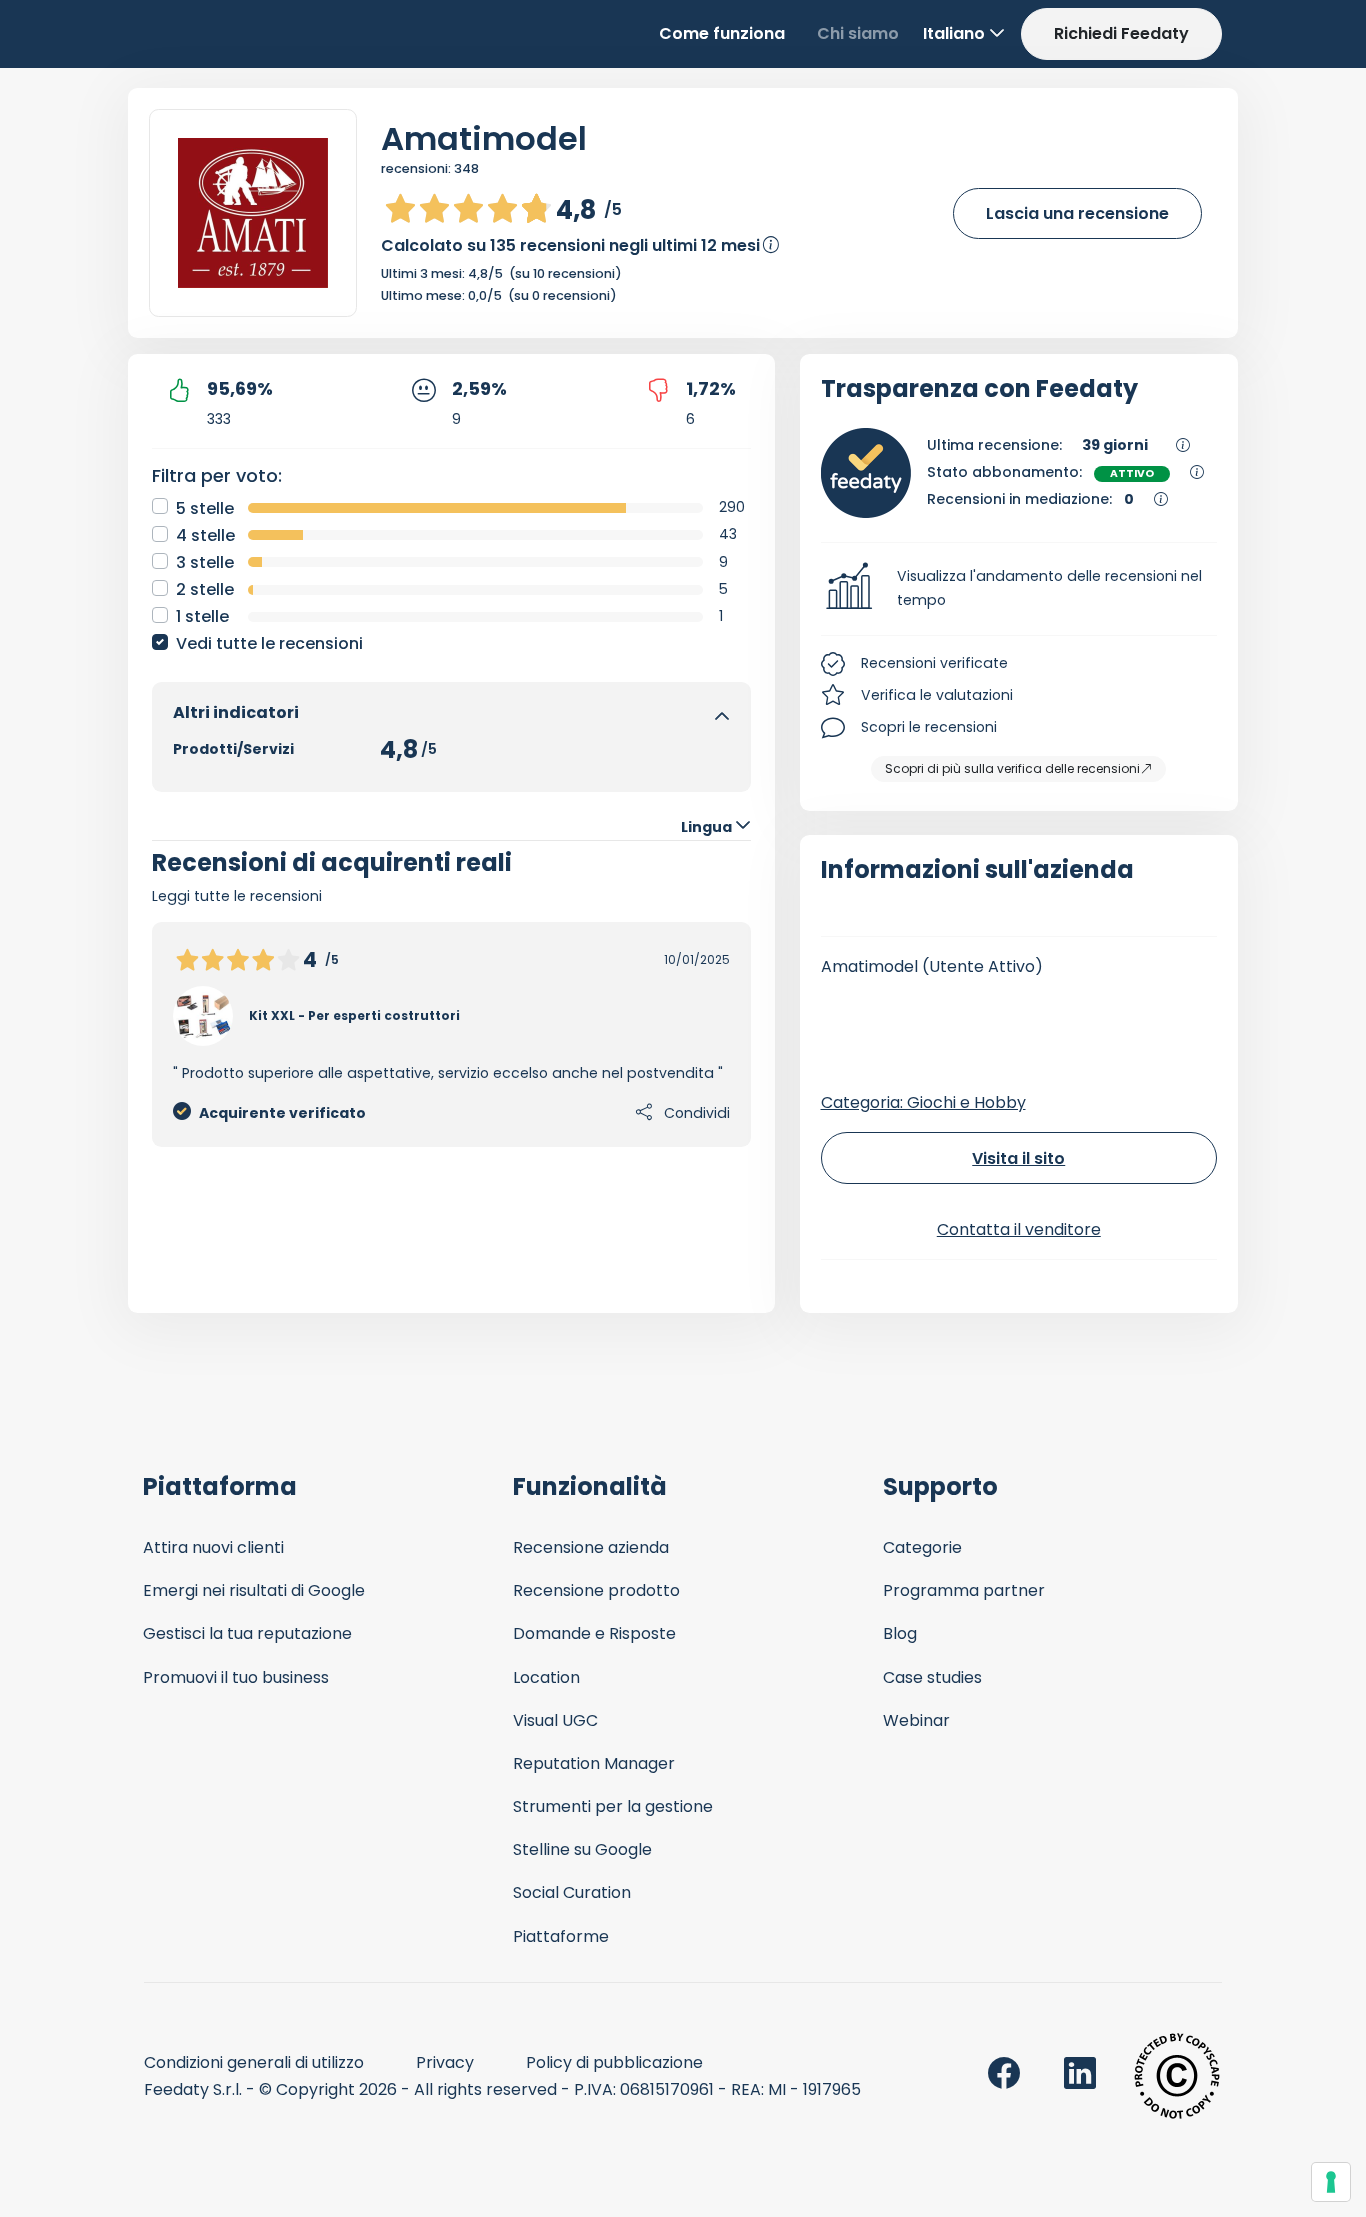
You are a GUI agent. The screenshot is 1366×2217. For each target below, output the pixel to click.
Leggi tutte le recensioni (237, 896)
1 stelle (202, 616)
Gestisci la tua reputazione (247, 1633)
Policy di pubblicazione (614, 2062)
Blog (900, 1633)
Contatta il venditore (1019, 1229)
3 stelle (205, 562)
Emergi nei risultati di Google (254, 1590)
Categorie (922, 1547)
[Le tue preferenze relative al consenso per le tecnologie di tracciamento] (1331, 2182)
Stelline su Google (582, 1849)
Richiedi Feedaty (1121, 33)
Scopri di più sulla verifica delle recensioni (1012, 768)
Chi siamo (858, 33)
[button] (1019, 589)
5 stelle (205, 508)
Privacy (445, 2062)
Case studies (932, 1677)
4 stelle (205, 535)
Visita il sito (1018, 1158)
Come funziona (722, 33)
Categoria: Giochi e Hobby (923, 1102)
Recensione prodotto (596, 1590)
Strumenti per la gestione (613, 1806)
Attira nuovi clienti (213, 1547)
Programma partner (964, 1590)
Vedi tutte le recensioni (269, 643)
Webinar (916, 1720)
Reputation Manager (594, 1763)
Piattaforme (561, 1936)
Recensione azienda (591, 1547)
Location (546, 1677)
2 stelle (205, 589)
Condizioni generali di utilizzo (254, 2062)
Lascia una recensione (1077, 213)
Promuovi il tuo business (236, 1677)
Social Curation (572, 1892)
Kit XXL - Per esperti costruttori (354, 1015)
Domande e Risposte (594, 1633)
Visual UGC (555, 1720)
